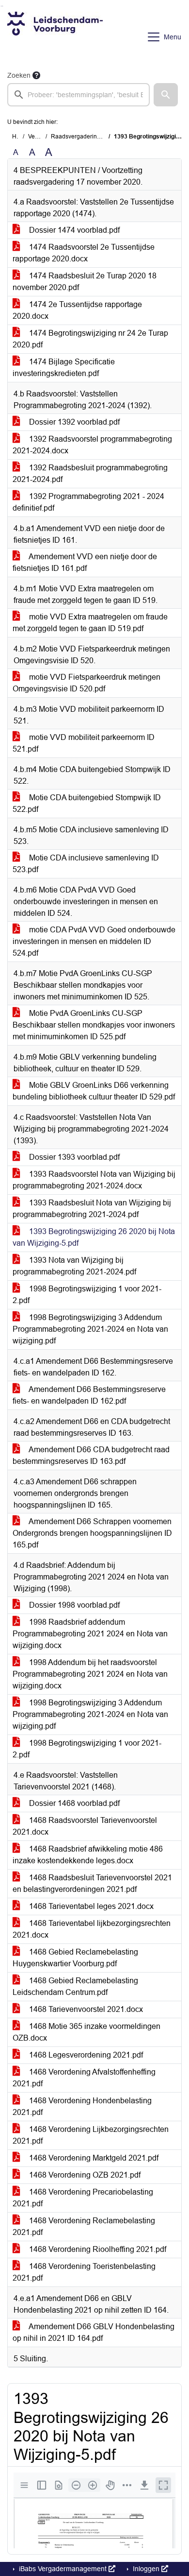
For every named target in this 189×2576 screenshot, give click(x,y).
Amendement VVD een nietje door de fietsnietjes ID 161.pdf (85, 562)
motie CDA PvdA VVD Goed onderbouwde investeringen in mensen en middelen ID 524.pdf (94, 941)
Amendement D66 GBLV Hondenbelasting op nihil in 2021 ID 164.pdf (94, 2332)
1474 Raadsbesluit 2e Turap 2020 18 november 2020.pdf (85, 282)
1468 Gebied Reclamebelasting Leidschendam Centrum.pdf (75, 1986)
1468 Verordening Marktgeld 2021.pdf (93, 2158)
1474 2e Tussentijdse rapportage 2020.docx (77, 310)
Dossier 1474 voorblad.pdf (73, 230)
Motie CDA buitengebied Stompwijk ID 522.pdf (87, 803)
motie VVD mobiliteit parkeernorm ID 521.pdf (84, 743)
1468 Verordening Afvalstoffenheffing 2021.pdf (84, 2078)
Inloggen (146, 2569)
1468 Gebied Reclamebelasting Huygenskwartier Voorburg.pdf (75, 1958)
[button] (166, 95)
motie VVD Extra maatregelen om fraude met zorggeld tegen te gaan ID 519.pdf (90, 623)
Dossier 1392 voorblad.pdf (73, 422)
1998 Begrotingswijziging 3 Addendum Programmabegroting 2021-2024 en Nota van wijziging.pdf (90, 1329)
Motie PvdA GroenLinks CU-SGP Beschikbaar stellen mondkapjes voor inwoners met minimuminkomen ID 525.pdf (94, 1025)
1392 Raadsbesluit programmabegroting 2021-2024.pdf (90, 473)
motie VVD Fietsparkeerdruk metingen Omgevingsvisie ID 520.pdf (87, 683)
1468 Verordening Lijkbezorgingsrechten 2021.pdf (91, 2135)
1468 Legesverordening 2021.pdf (85, 2055)
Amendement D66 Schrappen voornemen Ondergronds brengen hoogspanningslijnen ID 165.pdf (92, 1533)
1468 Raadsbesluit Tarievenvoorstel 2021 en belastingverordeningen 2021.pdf (92, 1883)
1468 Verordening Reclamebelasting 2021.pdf (84, 2226)
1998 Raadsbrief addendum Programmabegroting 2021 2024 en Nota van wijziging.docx (90, 1634)
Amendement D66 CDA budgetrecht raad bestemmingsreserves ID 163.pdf (91, 1455)
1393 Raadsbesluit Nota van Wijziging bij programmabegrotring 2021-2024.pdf (92, 1209)
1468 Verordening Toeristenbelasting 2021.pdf (84, 2272)
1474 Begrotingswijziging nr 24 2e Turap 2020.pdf (90, 339)
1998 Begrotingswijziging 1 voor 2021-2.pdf (87, 1295)
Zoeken (19, 75)
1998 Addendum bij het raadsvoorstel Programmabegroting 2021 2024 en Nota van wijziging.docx (90, 1674)
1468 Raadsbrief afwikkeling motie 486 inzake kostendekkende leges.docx (88, 1855)
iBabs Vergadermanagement (63, 2569)
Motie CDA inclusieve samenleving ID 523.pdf (86, 864)
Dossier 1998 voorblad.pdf (73, 1605)
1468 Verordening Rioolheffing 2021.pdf (97, 2249)
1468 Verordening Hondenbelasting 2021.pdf (82, 2106)
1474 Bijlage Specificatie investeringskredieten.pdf (64, 368)
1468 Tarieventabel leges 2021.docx (90, 1906)
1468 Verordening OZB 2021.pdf (84, 2175)
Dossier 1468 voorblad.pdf (73, 1803)
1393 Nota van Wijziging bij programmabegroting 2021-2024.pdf (74, 1266)
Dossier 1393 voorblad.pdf (73, 1157)
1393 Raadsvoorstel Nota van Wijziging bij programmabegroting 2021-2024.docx (94, 1180)
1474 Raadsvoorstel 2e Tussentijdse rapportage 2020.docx (84, 253)
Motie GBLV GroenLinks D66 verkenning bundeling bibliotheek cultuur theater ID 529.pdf (94, 1091)
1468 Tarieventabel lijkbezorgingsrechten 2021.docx (92, 1929)
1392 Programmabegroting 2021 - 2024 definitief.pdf (88, 502)
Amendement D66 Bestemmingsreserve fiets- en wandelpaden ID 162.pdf (89, 1395)
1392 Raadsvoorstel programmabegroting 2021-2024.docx (92, 445)
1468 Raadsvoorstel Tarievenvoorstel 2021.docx (85, 1826)
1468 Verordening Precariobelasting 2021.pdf (83, 2198)
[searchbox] (79, 95)
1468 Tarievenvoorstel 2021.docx (85, 2009)
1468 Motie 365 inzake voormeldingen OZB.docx (87, 2032)
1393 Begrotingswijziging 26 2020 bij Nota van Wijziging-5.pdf (94, 1237)
